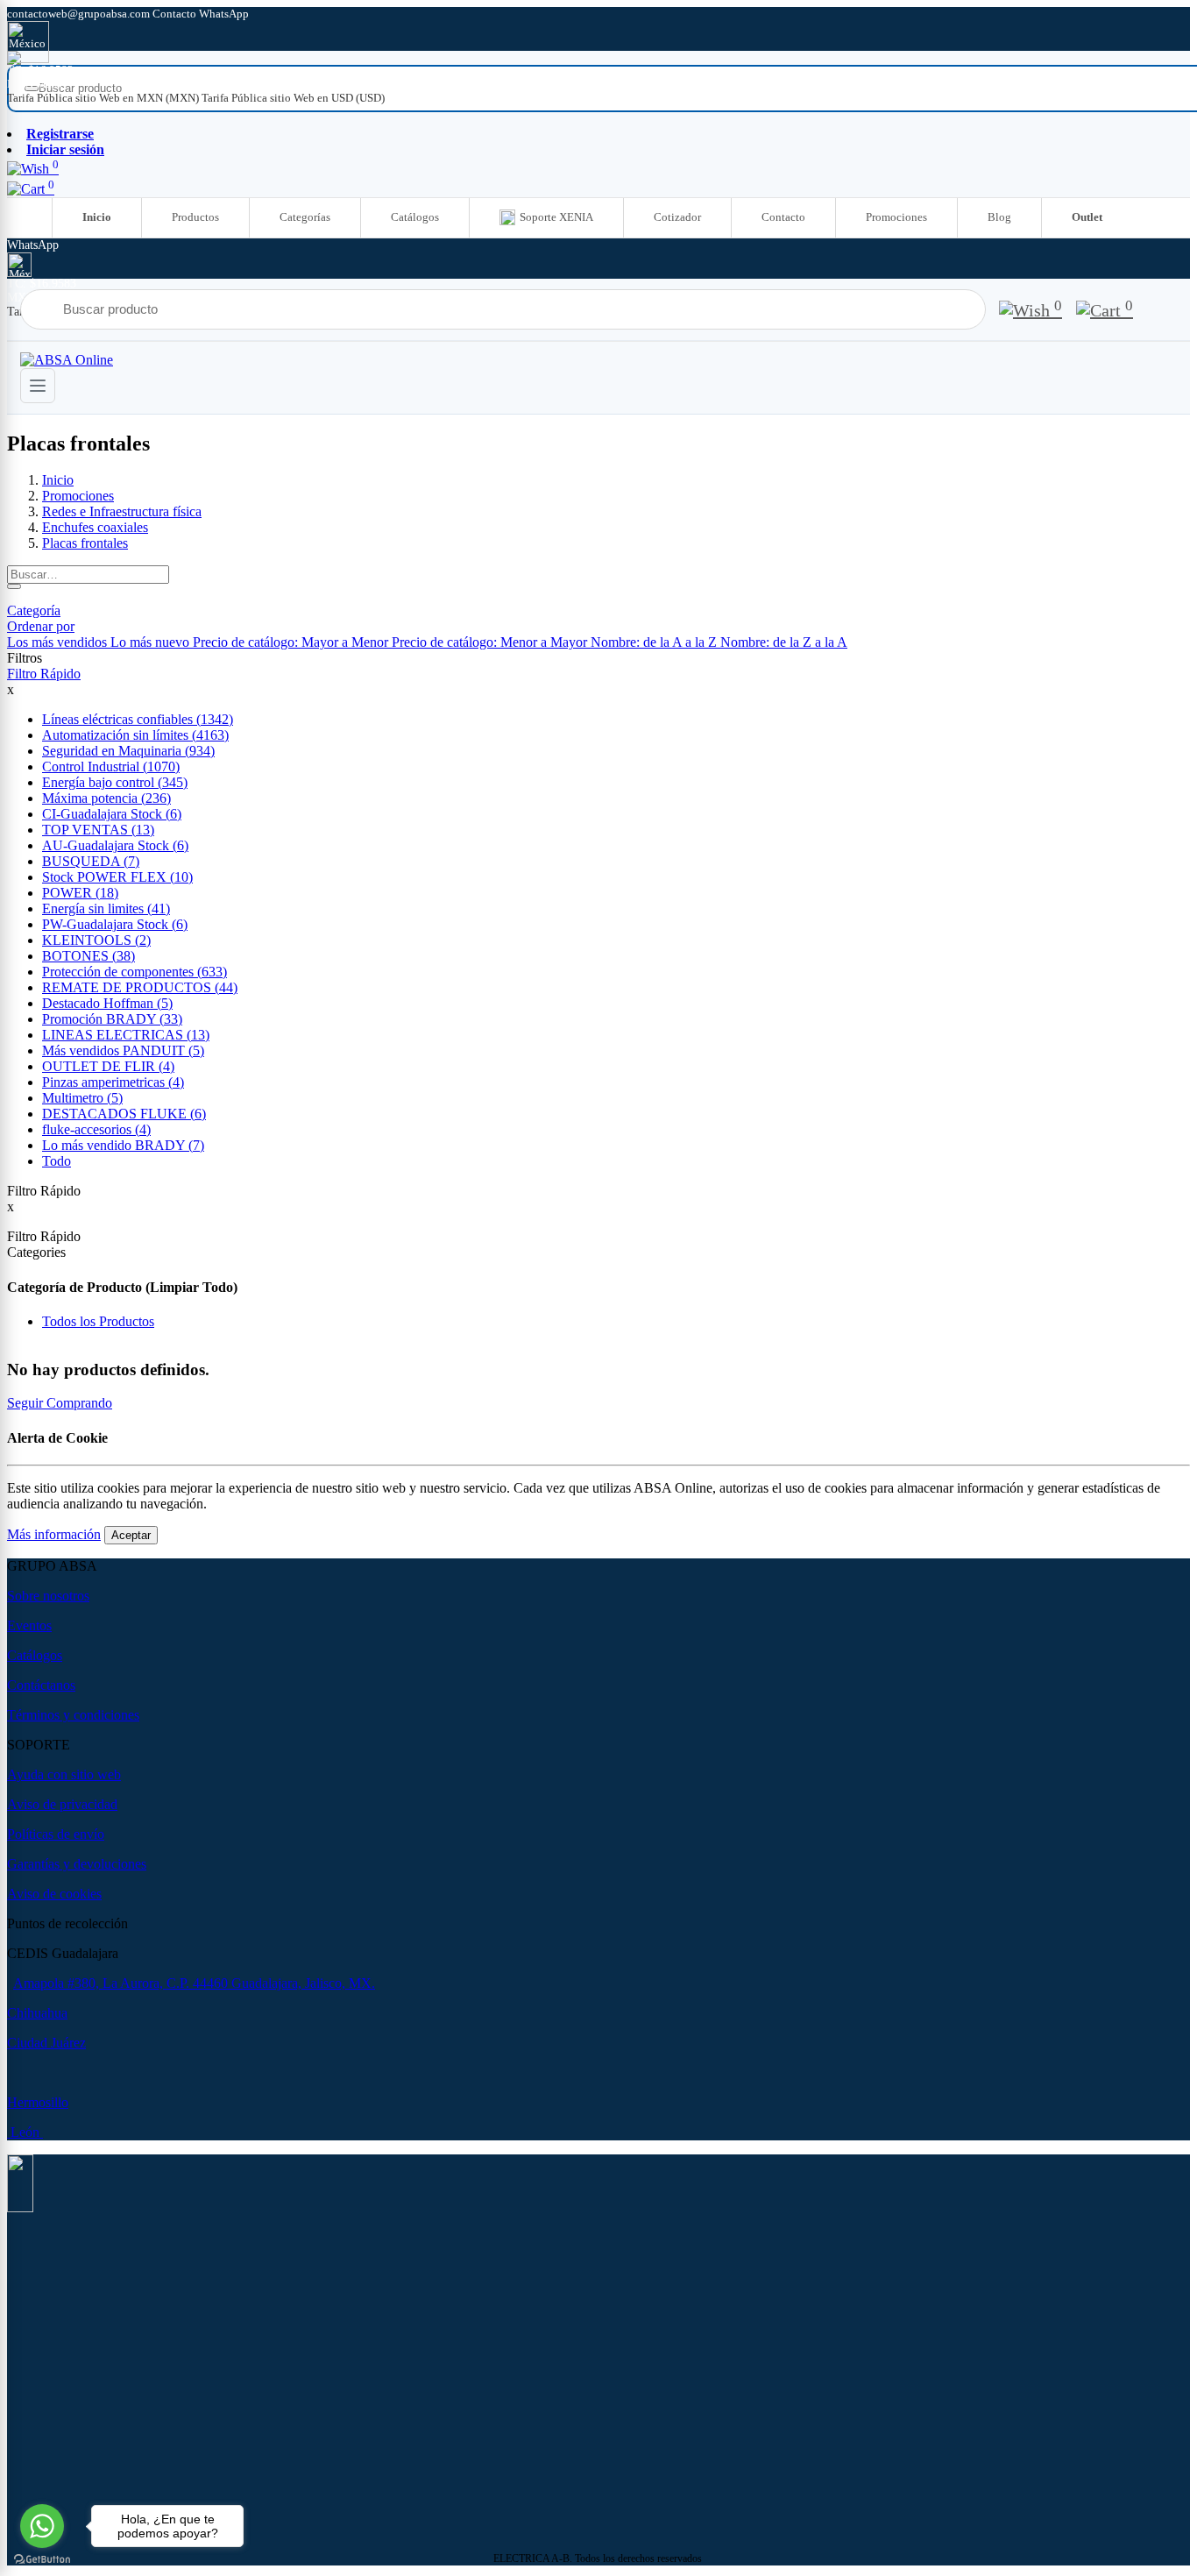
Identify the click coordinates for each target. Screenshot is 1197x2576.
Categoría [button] (34, 610)
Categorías (305, 217)
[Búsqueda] (14, 586)
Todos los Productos (98, 1321)
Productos (195, 217)
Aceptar (131, 1535)
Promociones (896, 217)
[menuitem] (104, 98)
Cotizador (677, 217)
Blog (999, 217)
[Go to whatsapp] (42, 2526)
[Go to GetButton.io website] (42, 2559)
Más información (54, 1534)
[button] (41, 626)
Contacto (783, 217)
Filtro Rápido (44, 674)
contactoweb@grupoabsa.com (80, 14)
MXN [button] (21, 84)
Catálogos (415, 217)
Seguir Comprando (60, 1403)
